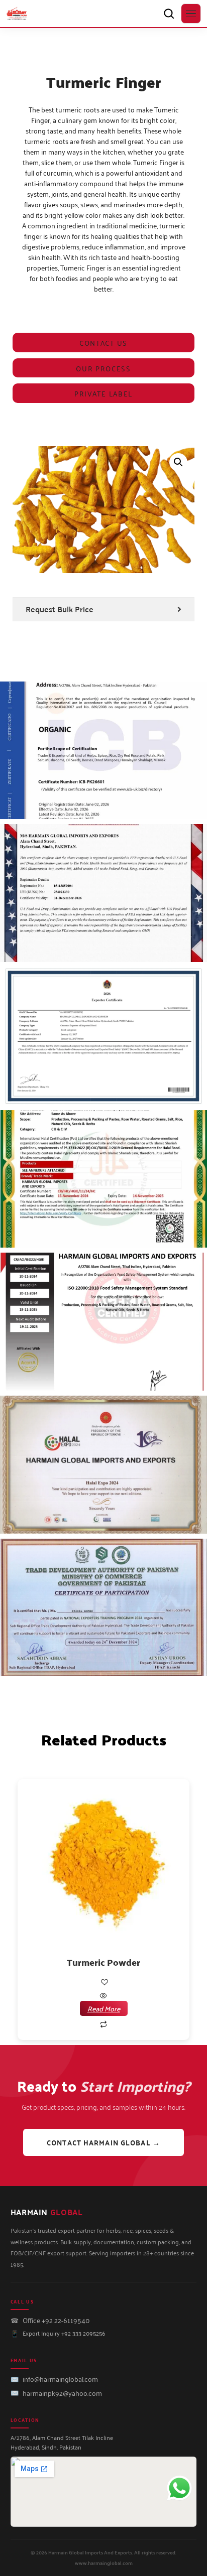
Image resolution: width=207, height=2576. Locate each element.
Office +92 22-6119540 (56, 2320)
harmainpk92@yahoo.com (62, 2393)
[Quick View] (103, 1996)
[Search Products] (169, 14)
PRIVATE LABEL (103, 393)
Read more (104, 2008)
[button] (178, 462)
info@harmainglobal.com (60, 2379)
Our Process (103, 368)
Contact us (103, 343)
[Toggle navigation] (191, 14)
